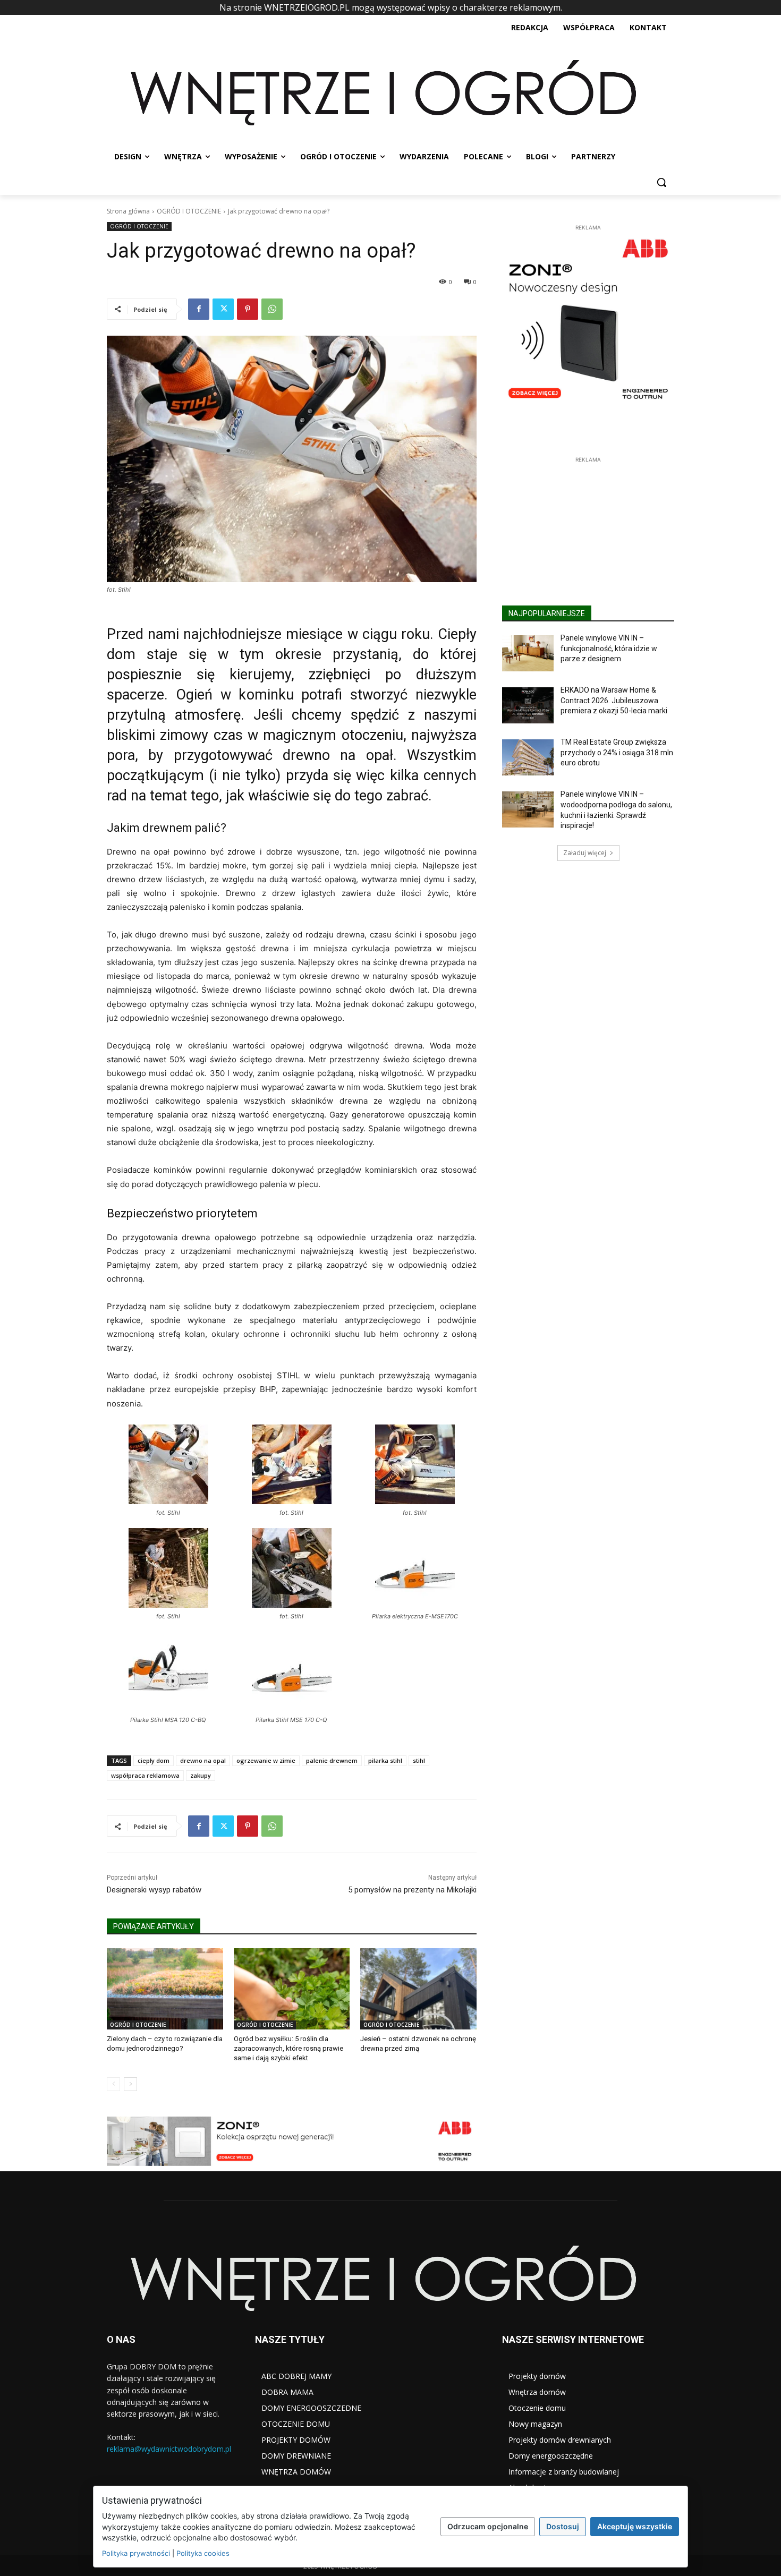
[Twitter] (223, 309)
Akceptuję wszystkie (635, 2526)
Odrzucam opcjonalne (488, 2526)
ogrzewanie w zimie (266, 1760)
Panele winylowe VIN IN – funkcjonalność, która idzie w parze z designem (609, 706)
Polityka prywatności (136, 2553)
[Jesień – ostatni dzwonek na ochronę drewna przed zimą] (418, 1989)
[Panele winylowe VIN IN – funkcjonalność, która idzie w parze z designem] (528, 711)
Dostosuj (563, 2526)
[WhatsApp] (272, 309)
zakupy (201, 1775)
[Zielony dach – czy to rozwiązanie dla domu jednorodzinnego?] (165, 1989)
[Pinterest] (248, 309)
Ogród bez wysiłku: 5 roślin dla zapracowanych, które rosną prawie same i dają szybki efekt (288, 2048)
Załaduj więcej (585, 910)
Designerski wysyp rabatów (154, 1890)
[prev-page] (113, 2084)
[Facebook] (199, 309)
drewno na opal (203, 1760)
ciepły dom (154, 1760)
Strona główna (128, 211)
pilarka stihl (385, 1760)
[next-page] (130, 2084)
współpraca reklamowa (145, 1775)
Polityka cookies (203, 2553)
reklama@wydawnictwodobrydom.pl (169, 2449)
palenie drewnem (332, 1760)
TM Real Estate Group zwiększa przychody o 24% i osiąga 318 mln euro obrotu (617, 810)
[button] (661, 182)
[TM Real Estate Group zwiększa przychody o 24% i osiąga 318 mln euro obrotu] (528, 815)
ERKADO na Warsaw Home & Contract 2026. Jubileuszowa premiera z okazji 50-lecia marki (614, 758)
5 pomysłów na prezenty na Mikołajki (412, 1890)
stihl (419, 1760)
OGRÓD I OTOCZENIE (189, 211)
